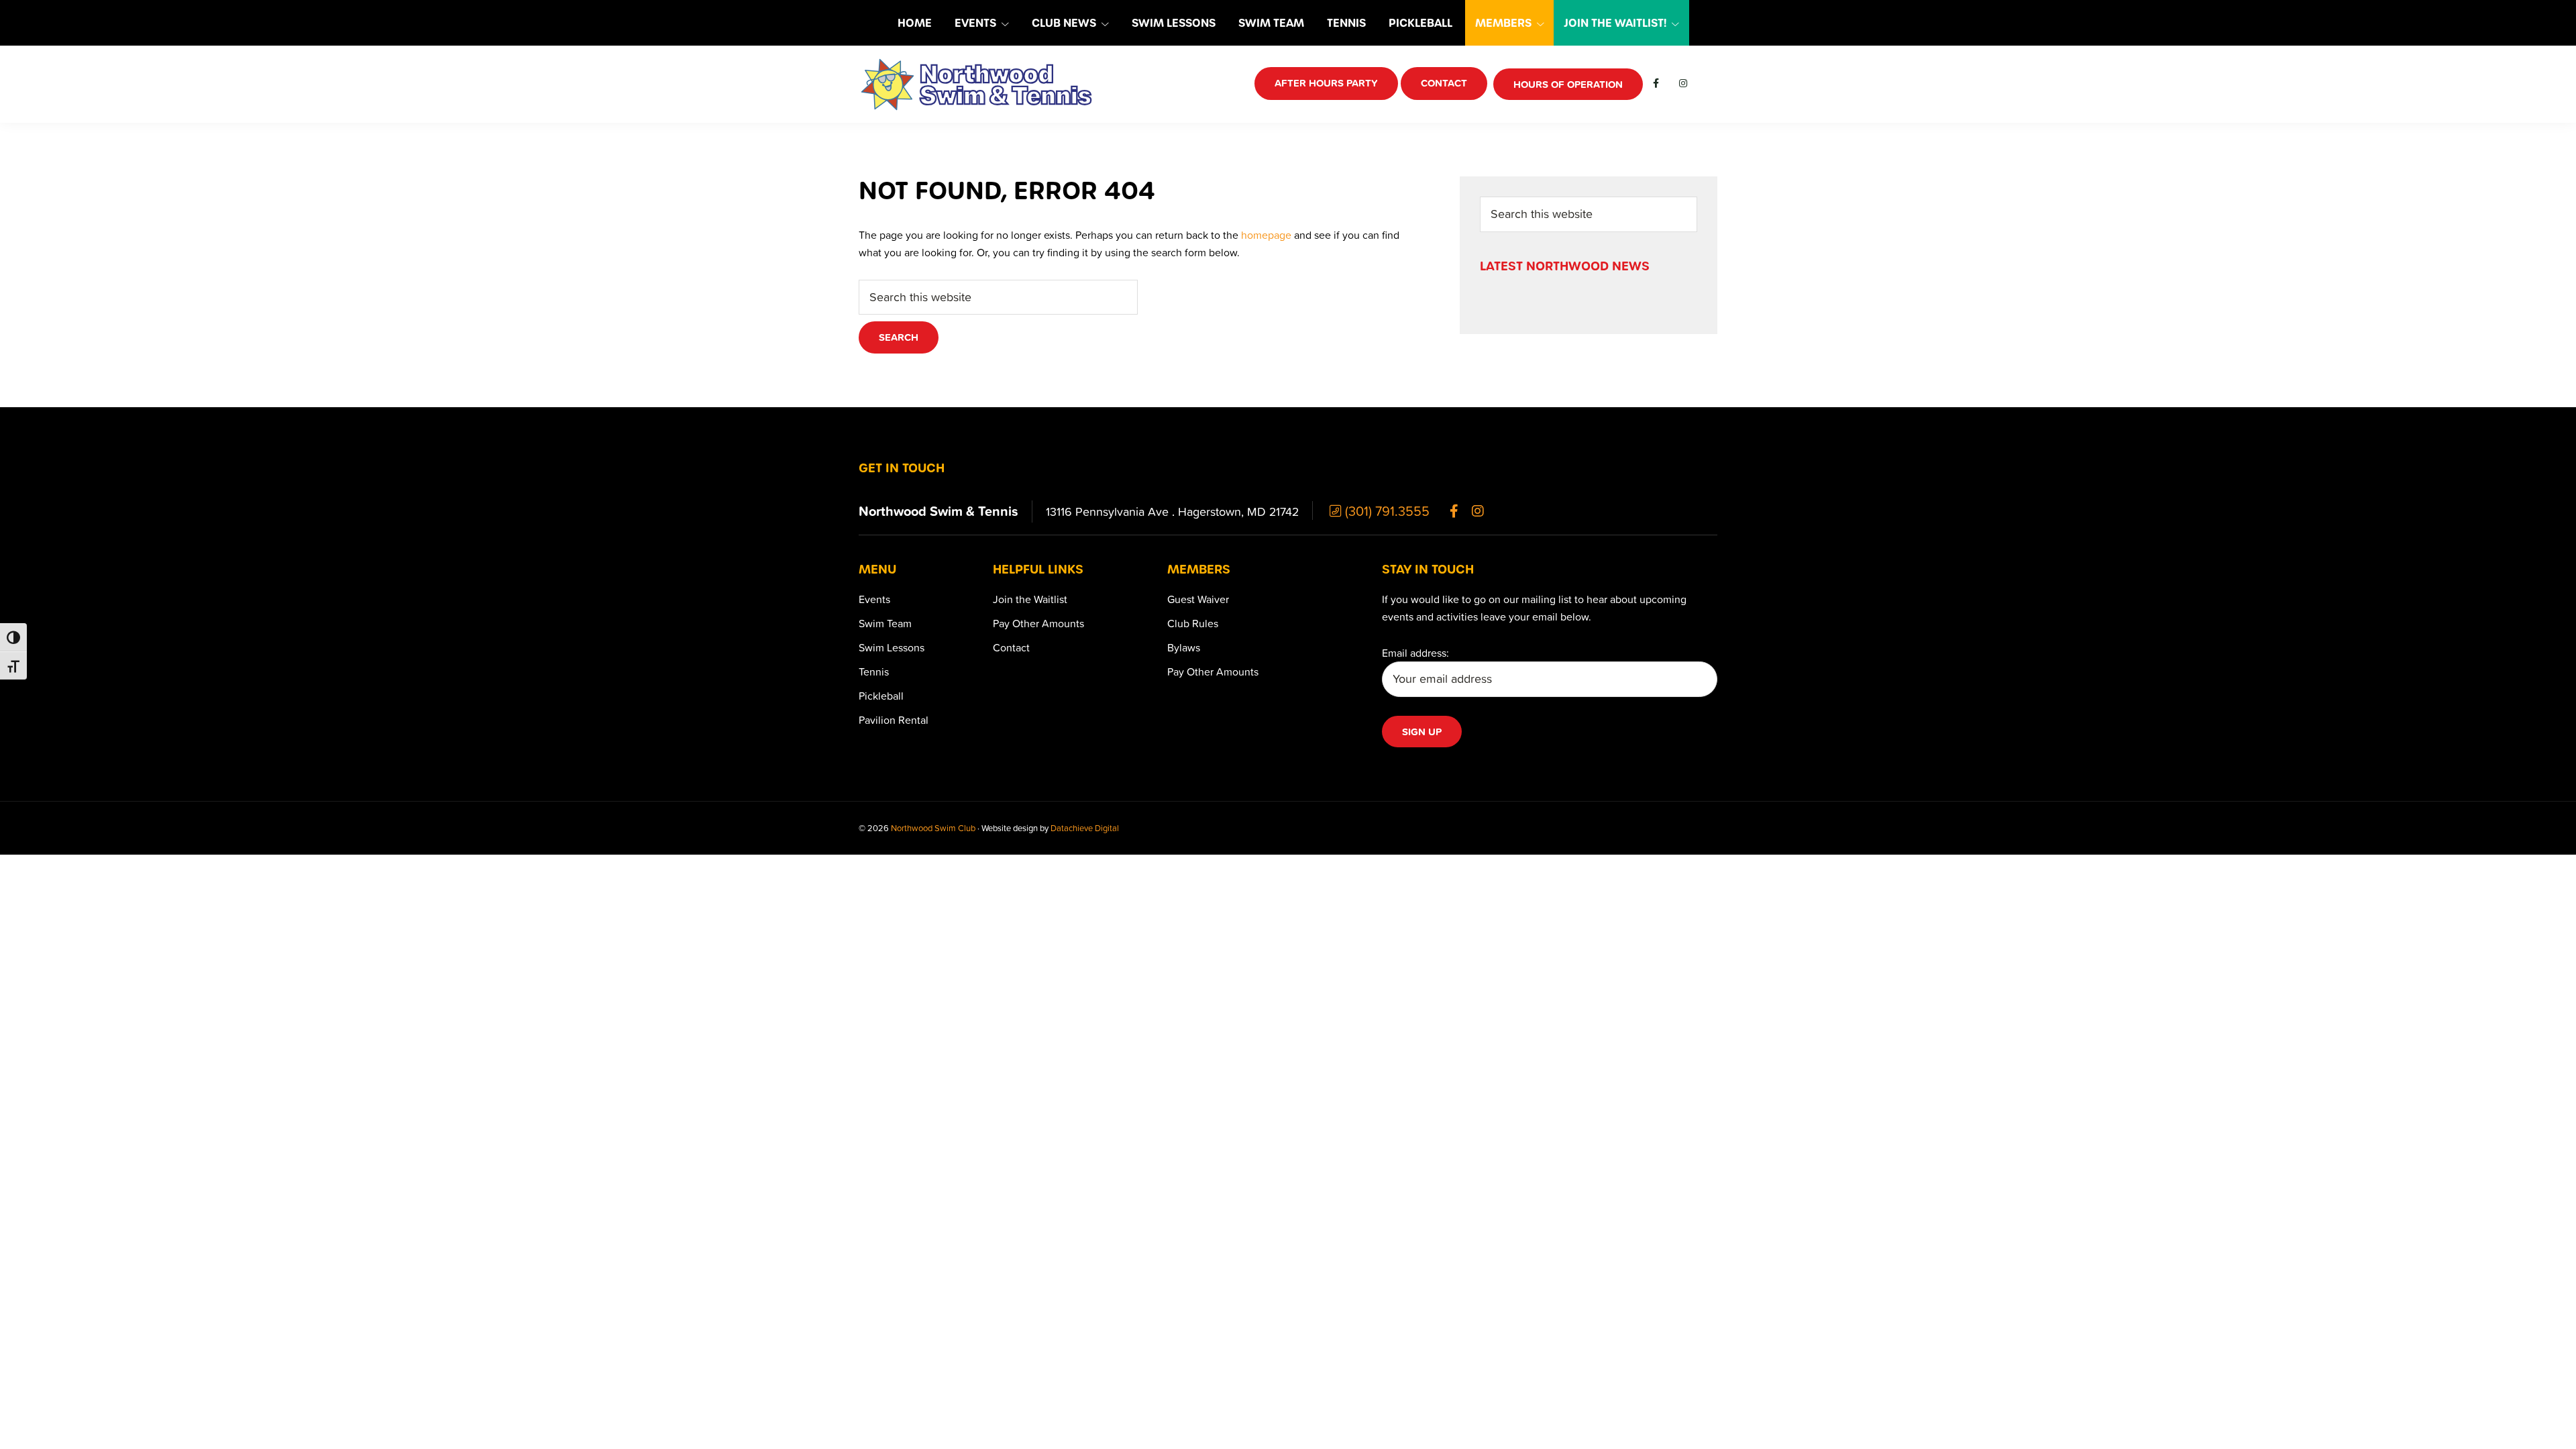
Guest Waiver (1198, 599)
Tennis (874, 672)
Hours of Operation (1568, 84)
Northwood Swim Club (933, 828)
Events (874, 599)
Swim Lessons (892, 647)
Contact (1011, 647)
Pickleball (881, 696)
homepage (1266, 235)
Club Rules (1193, 623)
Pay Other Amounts (1038, 623)
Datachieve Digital (1085, 828)
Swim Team (885, 623)
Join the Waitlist (1030, 599)
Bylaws (1184, 647)
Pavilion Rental (894, 720)
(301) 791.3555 (1386, 511)
